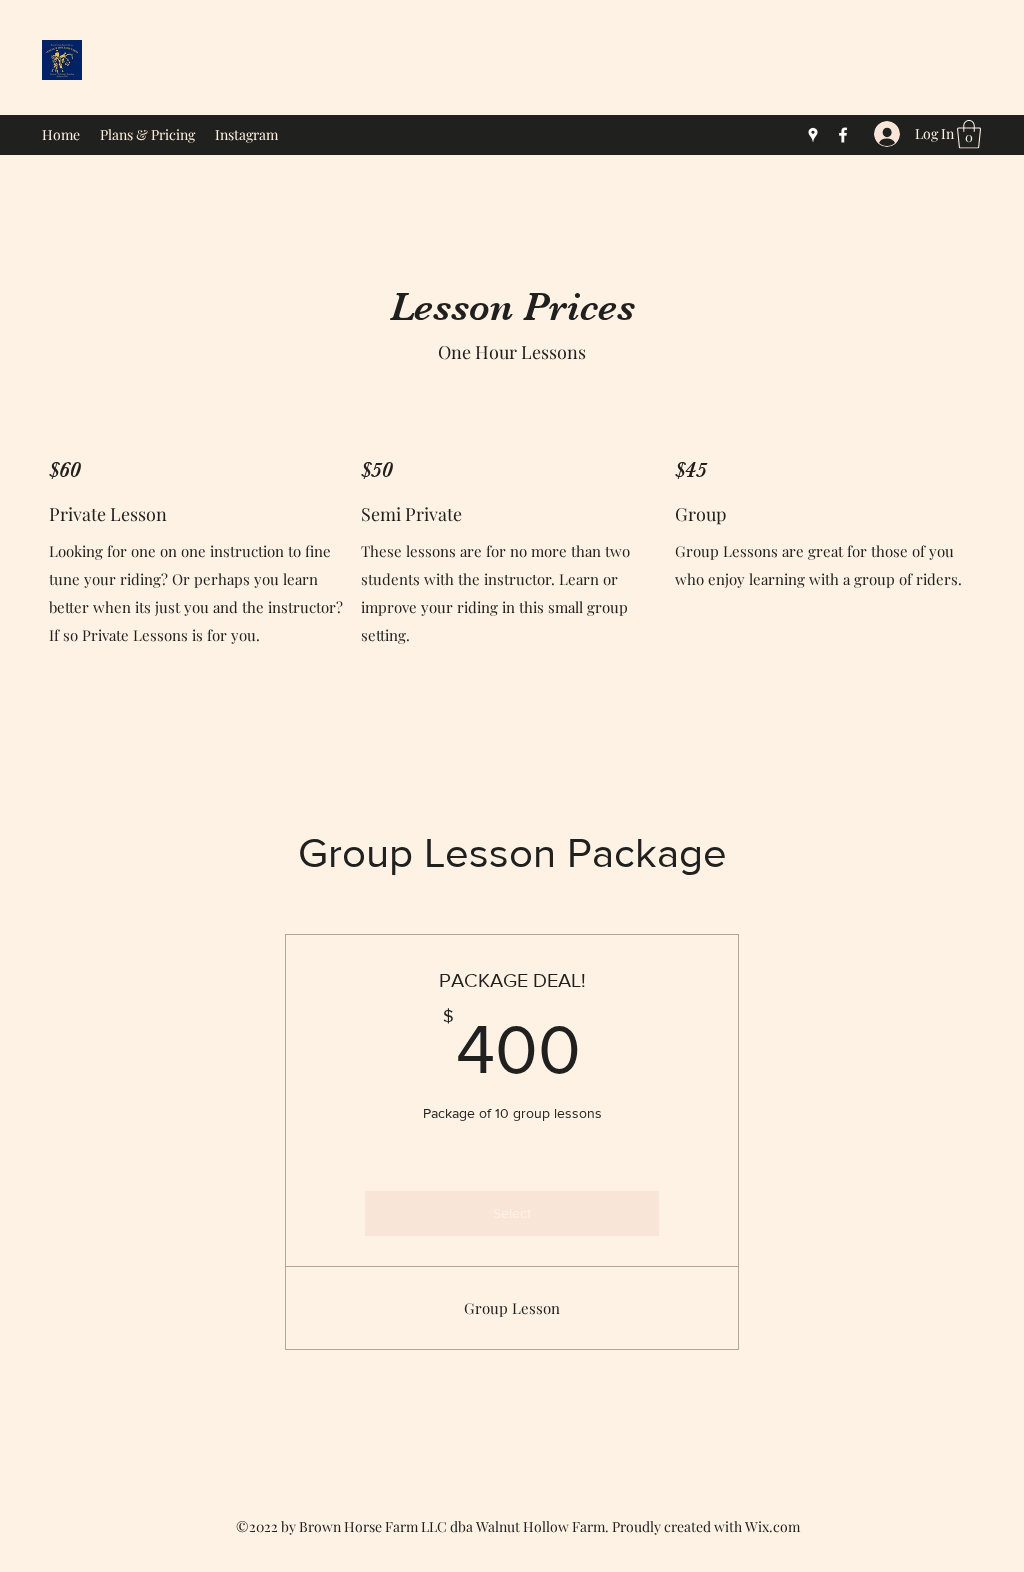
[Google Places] (813, 135)
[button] (969, 134)
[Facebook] (843, 135)
